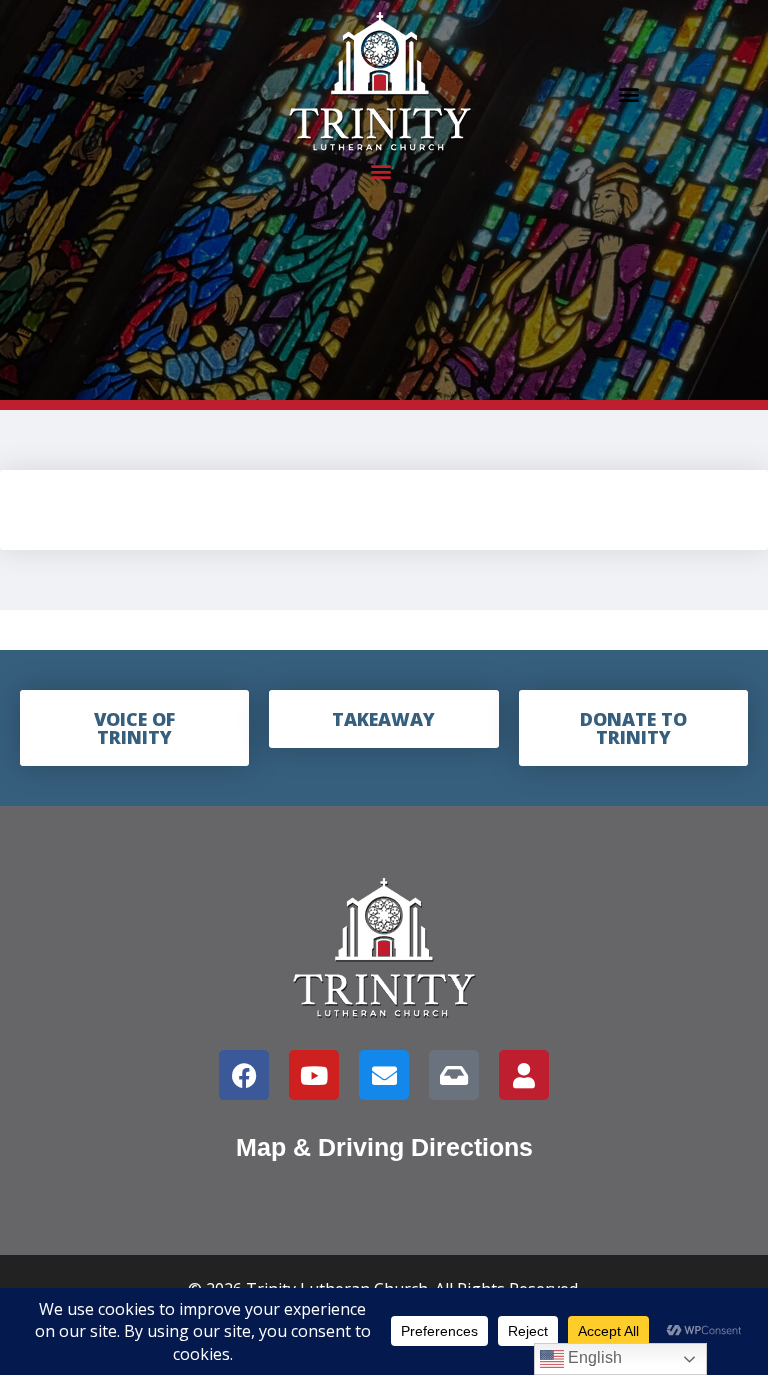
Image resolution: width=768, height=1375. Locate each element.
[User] (524, 1075)
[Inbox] (454, 1075)
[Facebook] (244, 1075)
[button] (133, 93)
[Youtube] (314, 1075)
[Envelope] (384, 1075)
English (593, 1357)
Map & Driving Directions (384, 1147)
